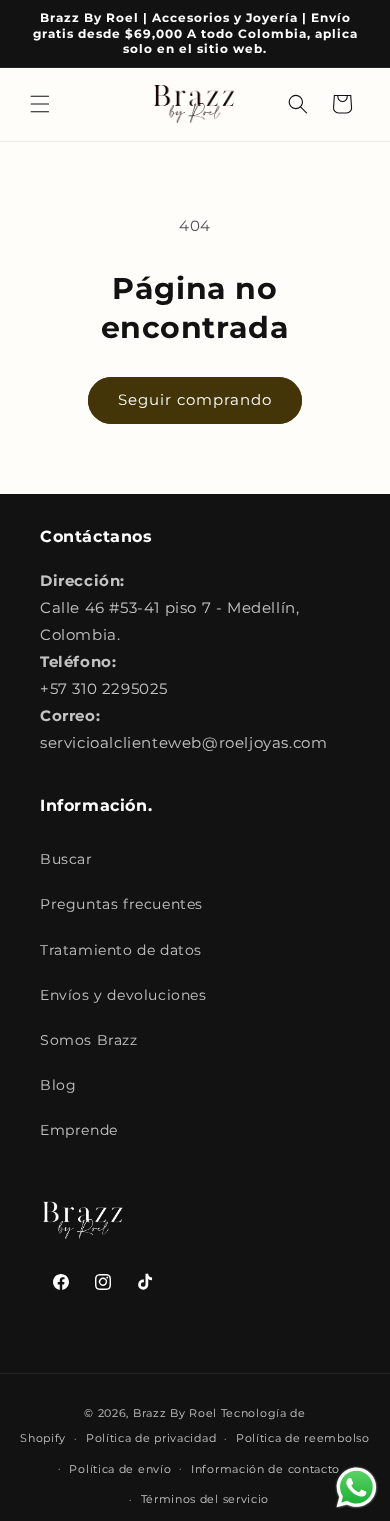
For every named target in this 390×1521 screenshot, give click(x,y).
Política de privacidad (151, 1438)
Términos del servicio (205, 1499)
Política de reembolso (303, 1438)
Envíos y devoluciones (123, 995)
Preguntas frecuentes (121, 904)
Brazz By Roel (175, 1413)
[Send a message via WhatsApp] (356, 1487)
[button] (40, 104)
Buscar (66, 859)
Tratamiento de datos (121, 950)
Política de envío (120, 1469)
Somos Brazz (89, 1040)
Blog (58, 1085)
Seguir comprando (195, 399)
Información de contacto (265, 1469)
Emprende (79, 1130)
